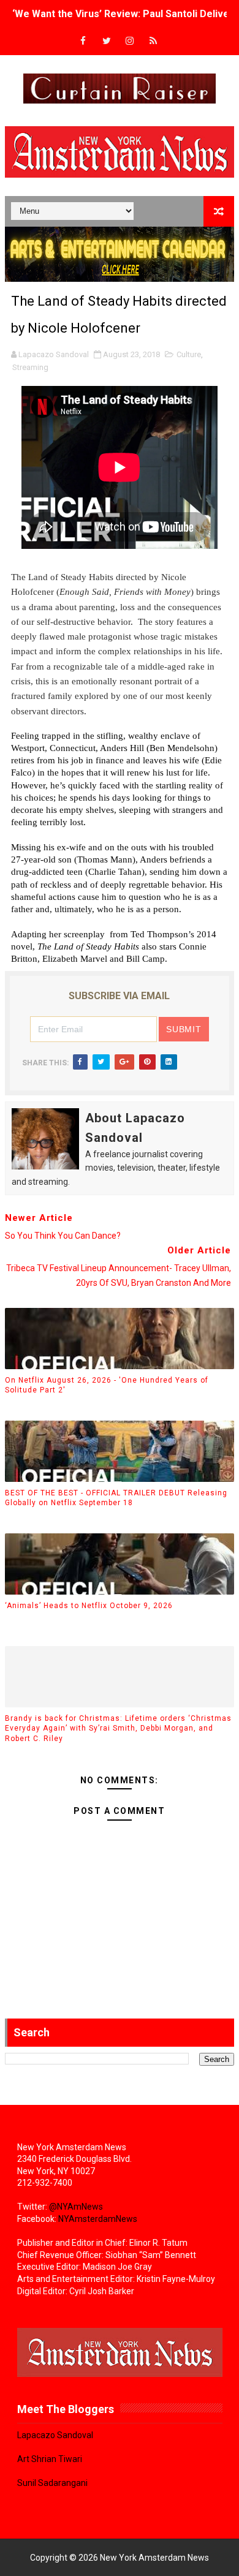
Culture (189, 354)
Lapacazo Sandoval (55, 2435)
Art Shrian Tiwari (50, 2459)
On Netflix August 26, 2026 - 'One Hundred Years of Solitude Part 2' (107, 1385)
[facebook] (83, 41)
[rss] (153, 41)
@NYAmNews (76, 2207)
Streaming (30, 367)
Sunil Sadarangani (52, 2483)
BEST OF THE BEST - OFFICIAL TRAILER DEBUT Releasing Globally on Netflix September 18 (116, 1498)
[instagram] (130, 41)
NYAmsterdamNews (98, 2219)
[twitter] (107, 41)
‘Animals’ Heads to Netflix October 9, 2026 (89, 1606)
